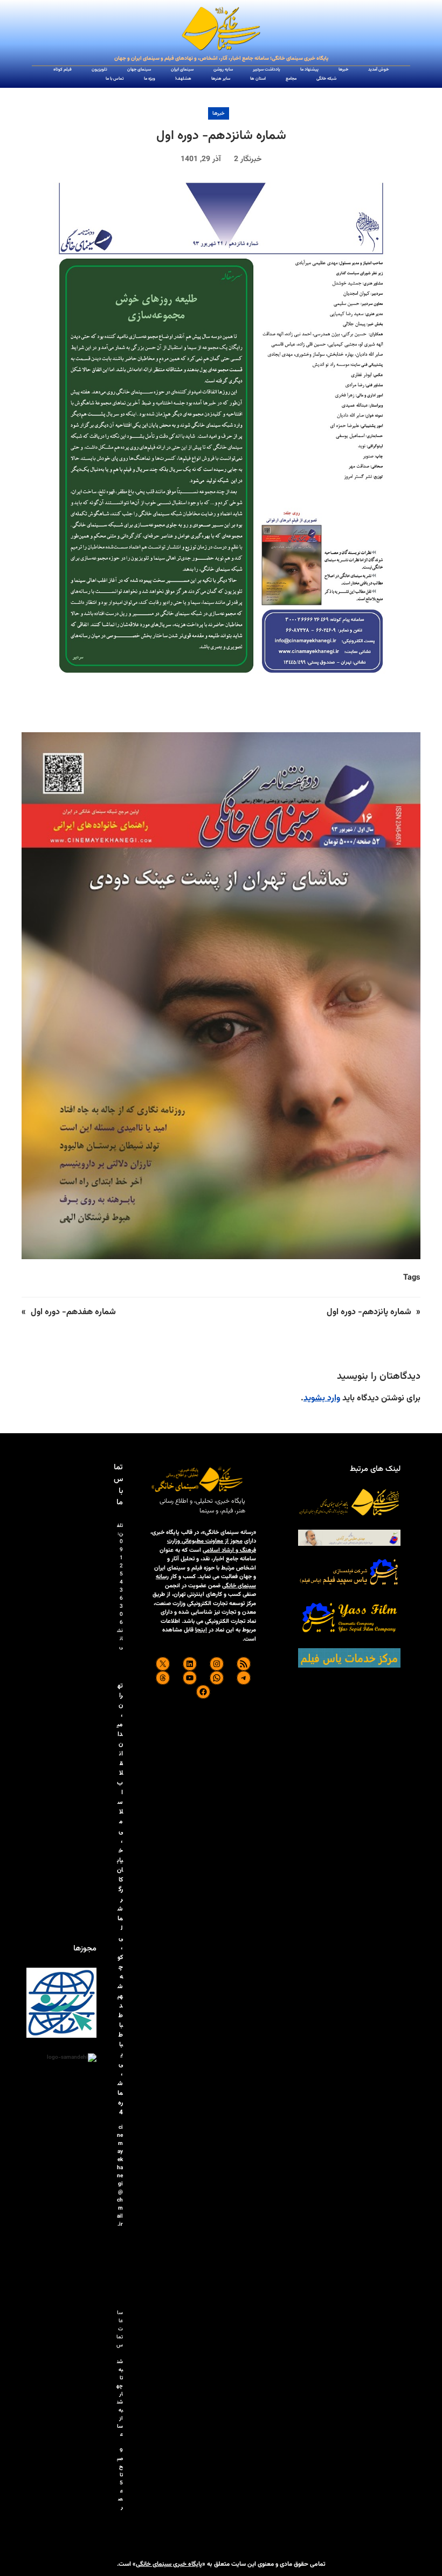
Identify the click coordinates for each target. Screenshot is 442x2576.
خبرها (219, 113)
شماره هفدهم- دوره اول (73, 1312)
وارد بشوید (322, 1398)
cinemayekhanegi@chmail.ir (120, 2176)
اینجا (201, 1630)
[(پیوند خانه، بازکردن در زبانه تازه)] (221, 29)
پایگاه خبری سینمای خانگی (169, 2564)
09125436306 (121, 1582)
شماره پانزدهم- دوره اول (369, 1312)
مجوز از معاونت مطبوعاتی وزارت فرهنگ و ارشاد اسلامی (212, 1546)
